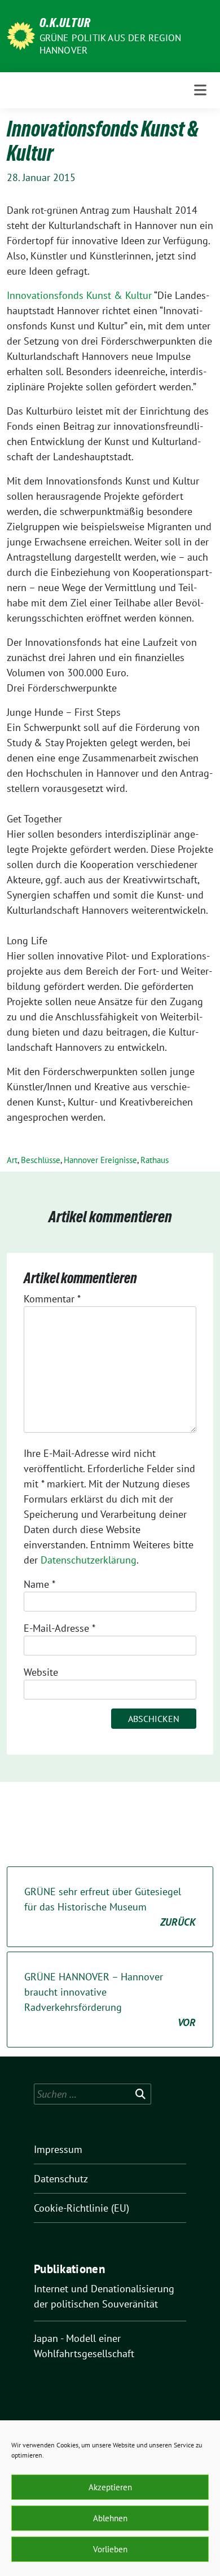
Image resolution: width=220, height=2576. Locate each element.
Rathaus (155, 1160)
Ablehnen (110, 2518)
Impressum (58, 2149)
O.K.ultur (65, 23)
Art (12, 1160)
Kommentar (52, 1299)
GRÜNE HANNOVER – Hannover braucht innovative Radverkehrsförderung (110, 2000)
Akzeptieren (110, 2487)
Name (39, 1584)
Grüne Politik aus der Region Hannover (111, 44)
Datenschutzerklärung (89, 1560)
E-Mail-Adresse (60, 1628)
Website (41, 1672)
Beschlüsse (41, 1160)
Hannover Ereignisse (100, 1160)
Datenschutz (61, 2179)
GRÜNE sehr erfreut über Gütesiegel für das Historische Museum (110, 1907)
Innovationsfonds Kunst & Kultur (79, 295)
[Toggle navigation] (200, 90)
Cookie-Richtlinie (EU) (82, 2208)
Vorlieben (110, 2549)
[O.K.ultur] (21, 35)
